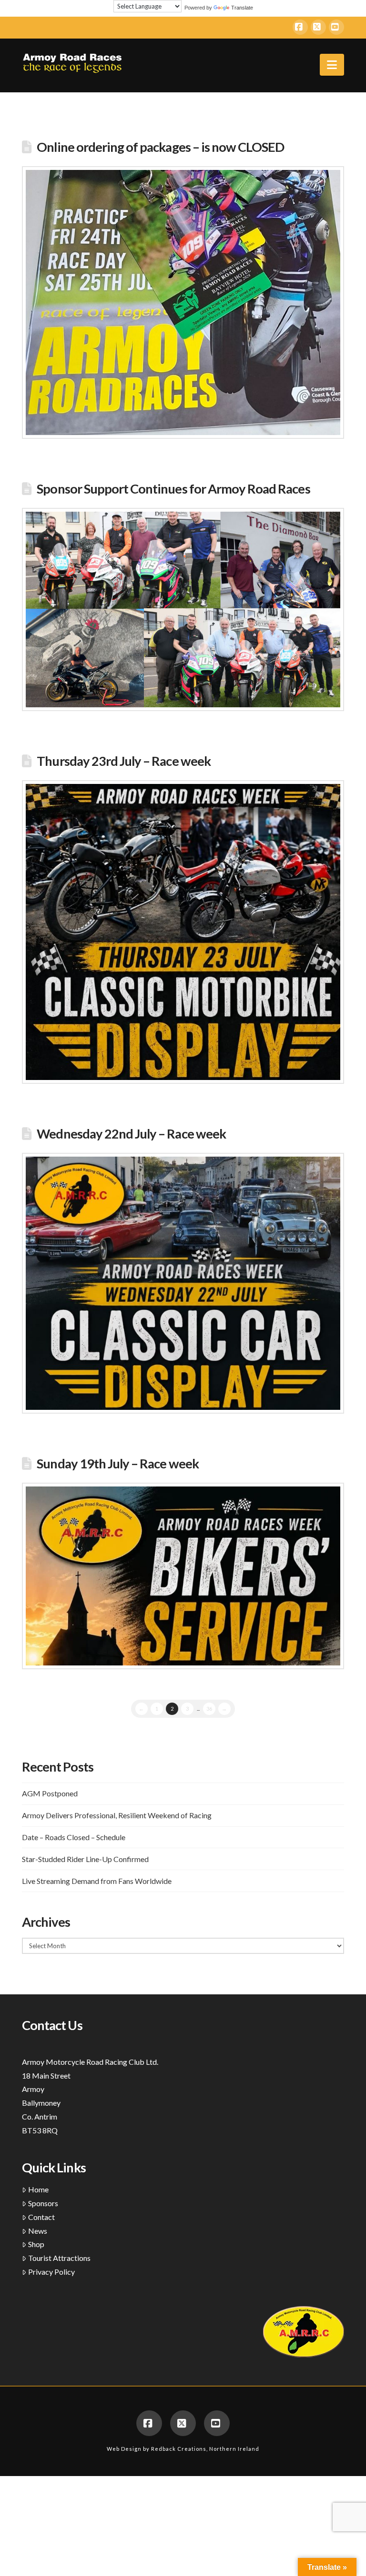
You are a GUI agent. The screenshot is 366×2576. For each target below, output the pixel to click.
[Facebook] (300, 27)
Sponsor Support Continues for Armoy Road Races (173, 489)
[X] (318, 27)
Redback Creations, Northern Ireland (205, 2449)
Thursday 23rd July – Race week (123, 761)
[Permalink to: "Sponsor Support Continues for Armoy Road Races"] (183, 609)
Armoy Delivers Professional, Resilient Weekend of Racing (117, 1815)
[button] (332, 65)
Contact (41, 2217)
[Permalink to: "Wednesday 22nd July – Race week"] (183, 1283)
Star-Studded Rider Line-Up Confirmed (85, 1859)
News (38, 2231)
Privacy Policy (51, 2272)
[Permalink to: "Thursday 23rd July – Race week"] (183, 932)
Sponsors (43, 2203)
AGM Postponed (50, 1793)
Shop (36, 2244)
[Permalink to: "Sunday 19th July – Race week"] (183, 1576)
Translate (242, 8)
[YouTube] (336, 27)
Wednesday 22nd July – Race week (131, 1134)
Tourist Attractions (59, 2258)
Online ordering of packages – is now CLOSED (160, 147)
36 (209, 1709)
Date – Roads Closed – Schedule (74, 1837)
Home (38, 2189)
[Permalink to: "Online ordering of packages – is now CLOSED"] (183, 303)
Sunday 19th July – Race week (117, 1463)
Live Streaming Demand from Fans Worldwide (97, 1881)
